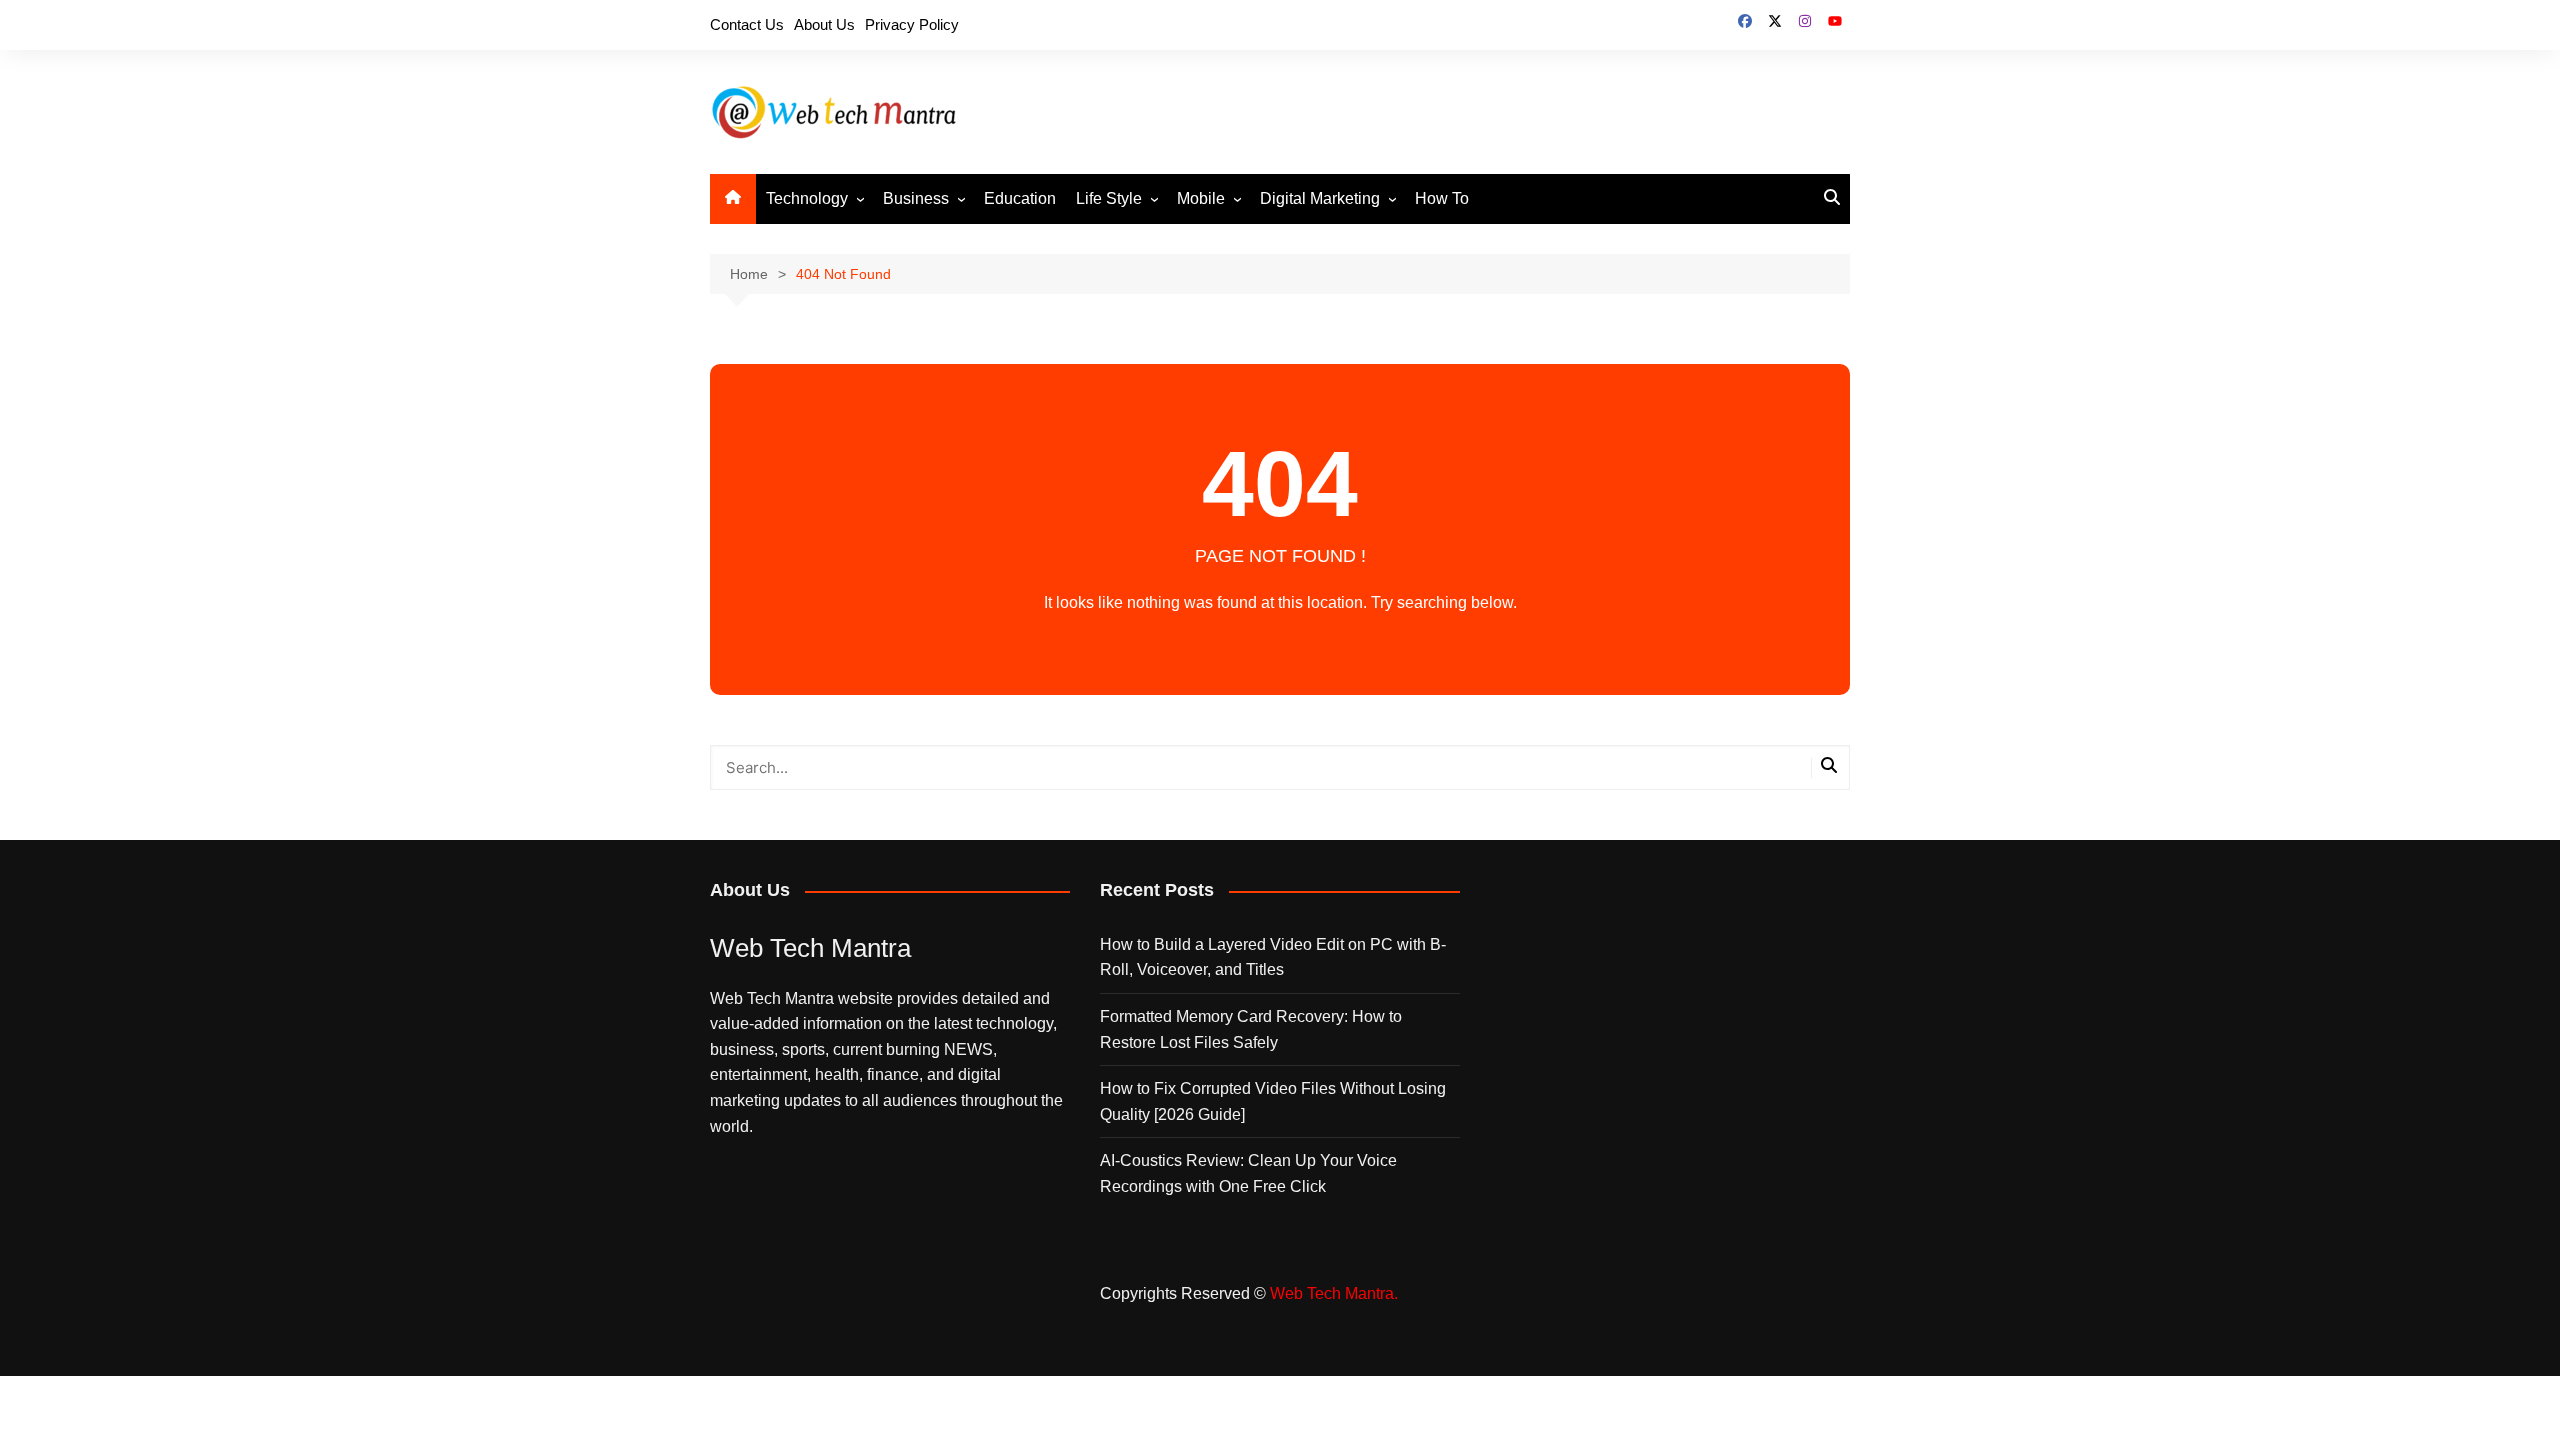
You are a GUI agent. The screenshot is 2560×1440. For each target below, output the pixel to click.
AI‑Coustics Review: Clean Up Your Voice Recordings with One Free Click (1248, 1173)
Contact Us (747, 24)
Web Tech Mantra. (1334, 1293)
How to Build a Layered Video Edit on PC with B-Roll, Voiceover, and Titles (1273, 957)
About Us (824, 24)
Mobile (1201, 198)
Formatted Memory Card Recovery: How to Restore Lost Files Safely (1251, 1029)
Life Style (1109, 198)
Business (916, 198)
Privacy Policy (912, 24)
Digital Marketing (1320, 198)
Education (1020, 198)
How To (1442, 198)
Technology (807, 198)
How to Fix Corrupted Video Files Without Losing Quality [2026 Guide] (1273, 1101)
